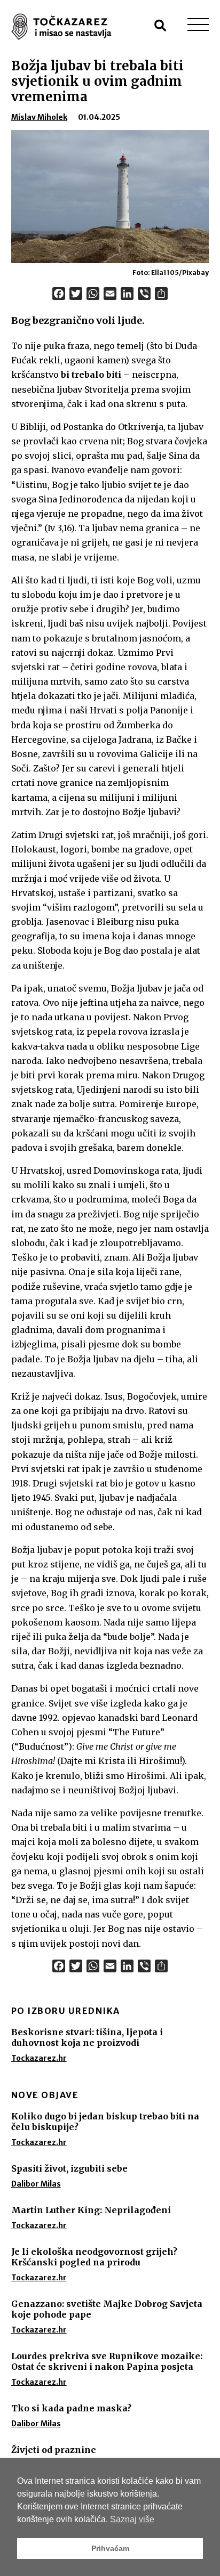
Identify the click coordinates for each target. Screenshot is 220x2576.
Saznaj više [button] (132, 2519)
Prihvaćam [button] (110, 2548)
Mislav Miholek (39, 117)
